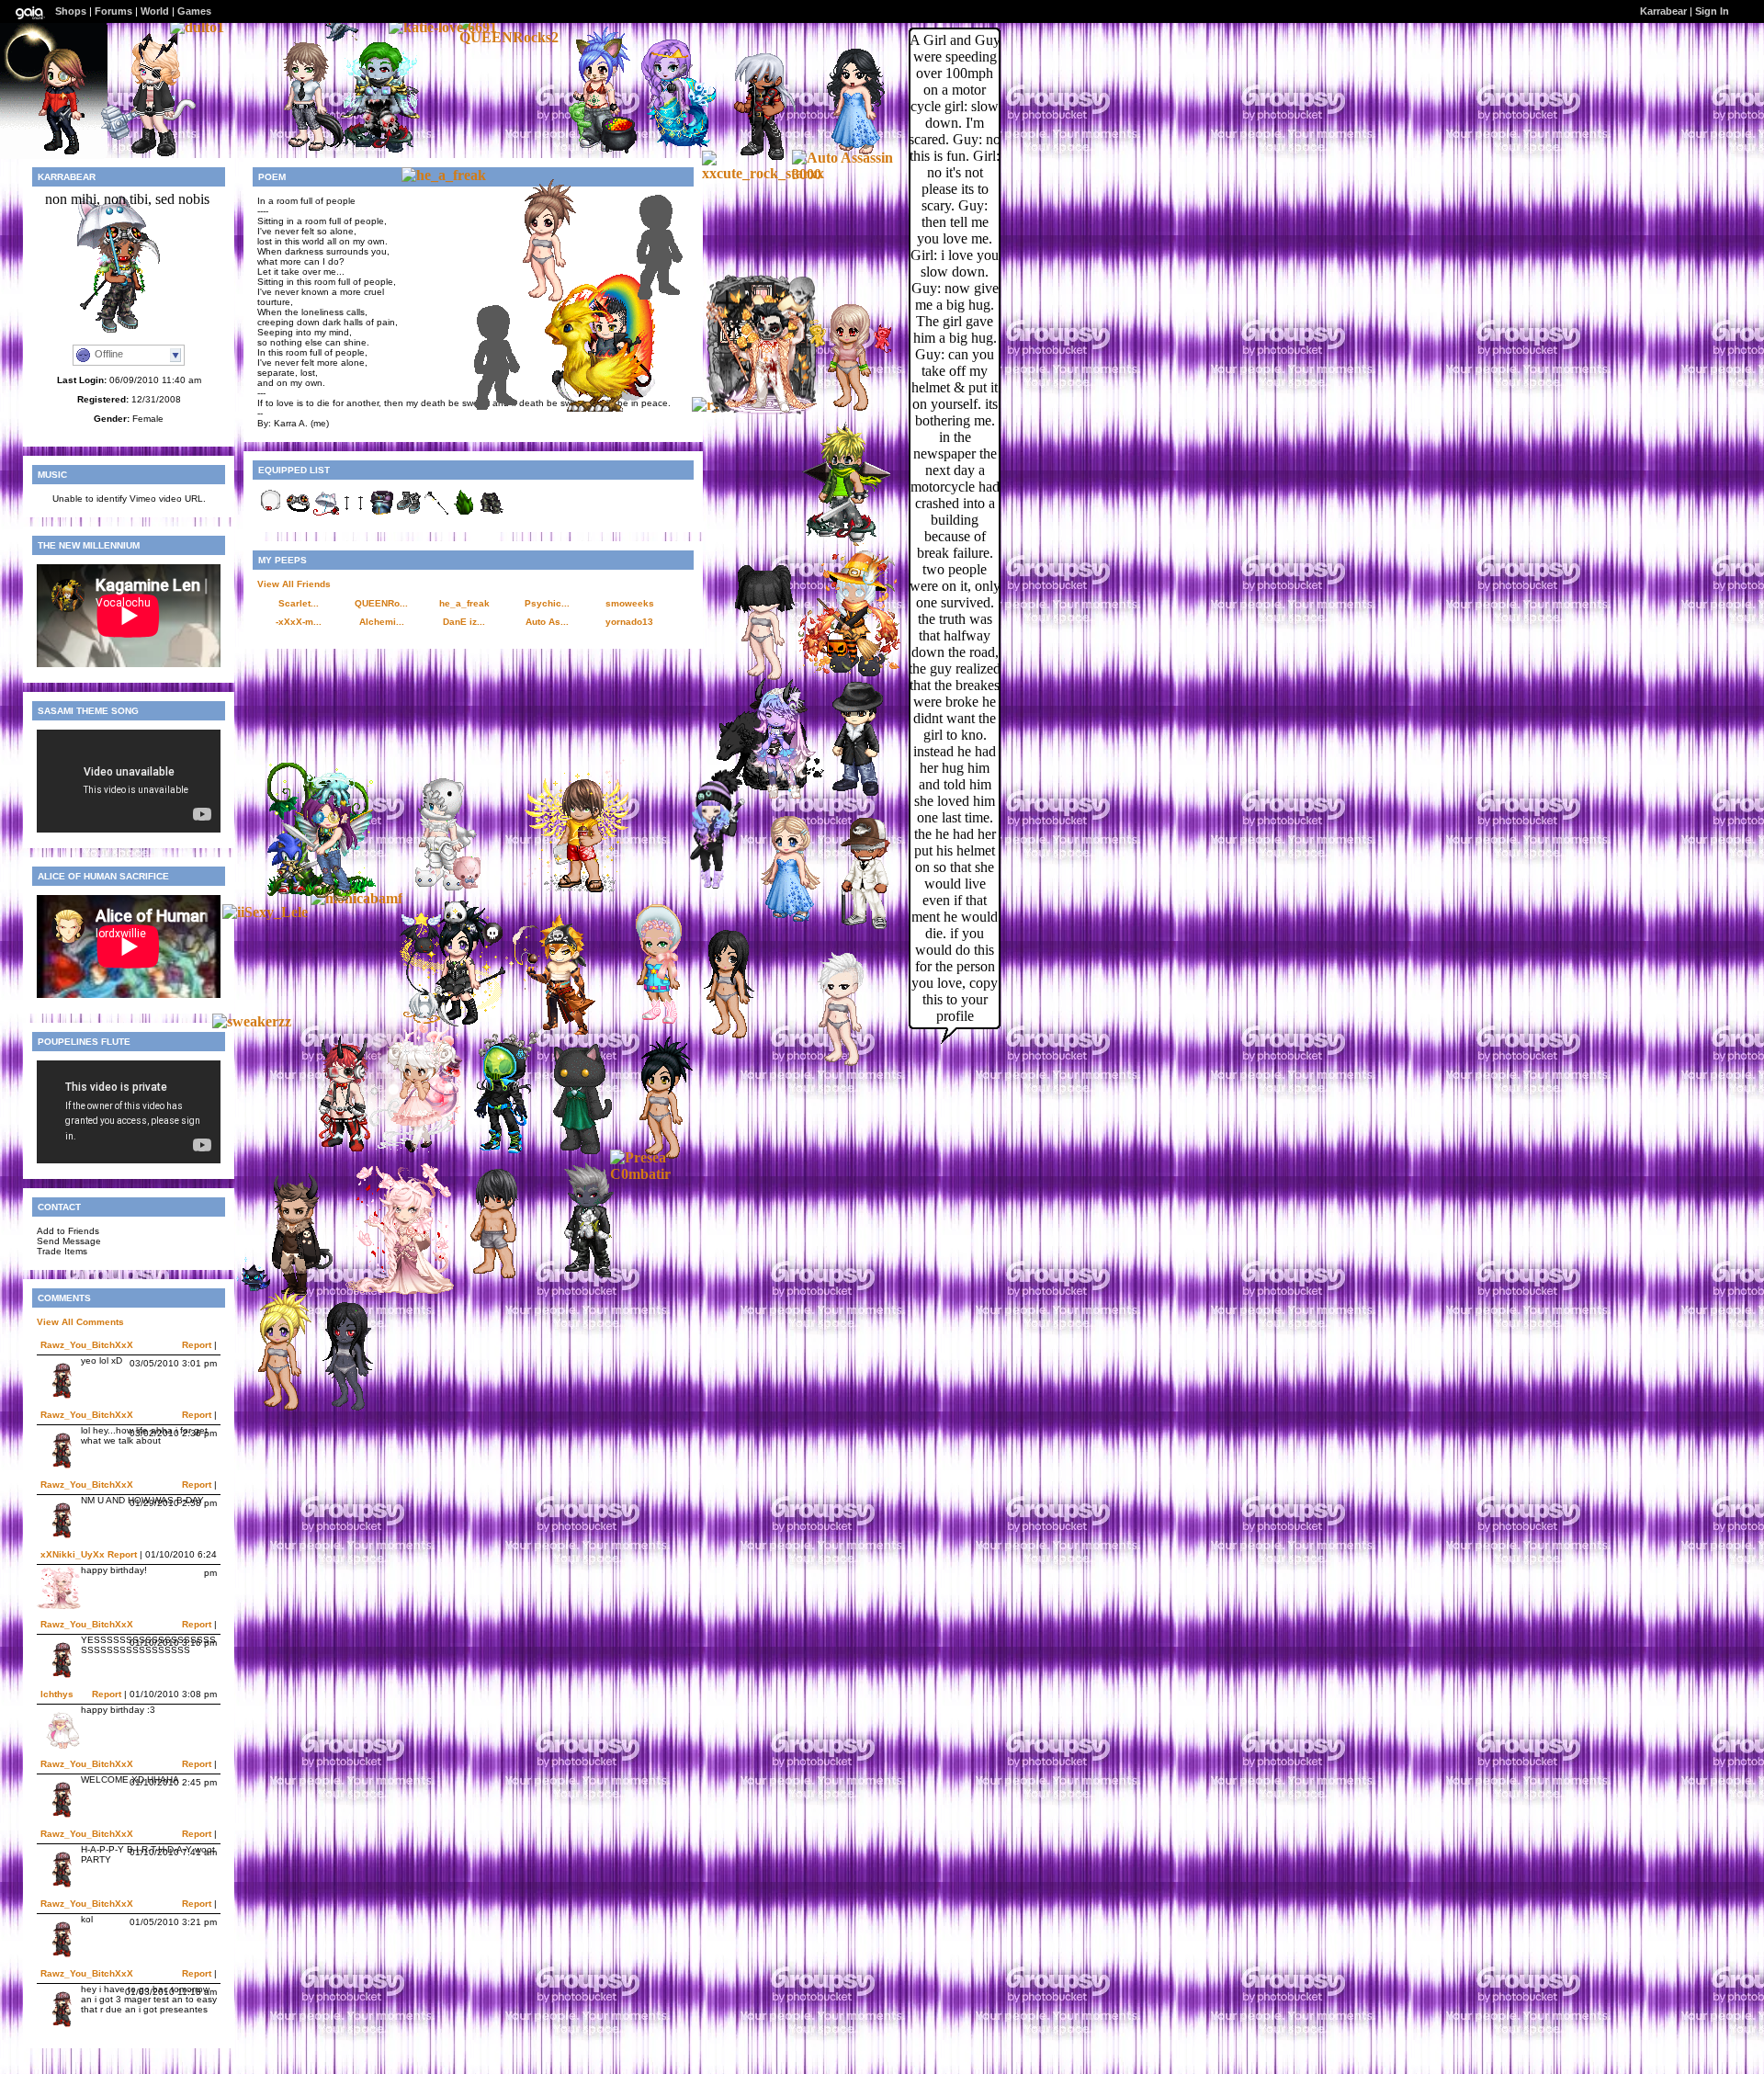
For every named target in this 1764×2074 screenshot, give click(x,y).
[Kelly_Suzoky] (322, 895)
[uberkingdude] (372, 149)
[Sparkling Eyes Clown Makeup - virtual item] (354, 513)
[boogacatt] (410, 1150)
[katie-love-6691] (443, 27)
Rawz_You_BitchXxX (87, 1345)
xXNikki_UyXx (73, 1554)
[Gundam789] (666, 299)
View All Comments (80, 1322)
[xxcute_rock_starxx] (763, 173)
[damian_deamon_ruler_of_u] (600, 407)
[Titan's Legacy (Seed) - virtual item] (464, 513)
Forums (113, 11)
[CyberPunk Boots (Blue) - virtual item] (409, 513)
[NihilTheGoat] (762, 409)
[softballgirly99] (272, 1410)
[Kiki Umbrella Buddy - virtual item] (326, 513)
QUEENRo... (381, 603)
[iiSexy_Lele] (265, 912)
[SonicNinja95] (849, 793)
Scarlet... (299, 603)
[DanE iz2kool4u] (591, 148)
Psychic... (547, 603)
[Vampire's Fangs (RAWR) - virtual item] (271, 513)
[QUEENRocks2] (514, 37)
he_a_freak (464, 603)
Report (197, 1345)
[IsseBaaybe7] (842, 410)
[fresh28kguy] (858, 929)
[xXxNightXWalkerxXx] (298, 148)
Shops (71, 11)
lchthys (57, 1694)
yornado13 (629, 622)
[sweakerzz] (252, 1021)
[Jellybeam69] (707, 885)
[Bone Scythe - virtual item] (436, 513)
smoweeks (630, 603)
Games (194, 11)
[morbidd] (335, 1151)
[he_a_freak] (444, 175)
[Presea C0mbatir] (665, 1174)
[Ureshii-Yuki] (433, 885)
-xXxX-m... (299, 622)
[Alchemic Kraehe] (145, 151)
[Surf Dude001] (573, 888)
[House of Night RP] (503, 409)
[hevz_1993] (339, 1410)
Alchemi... (382, 622)
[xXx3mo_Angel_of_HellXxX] (487, 1278)
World (155, 11)
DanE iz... (464, 622)
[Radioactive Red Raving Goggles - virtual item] (299, 513)
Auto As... (547, 622)
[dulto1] (197, 27)
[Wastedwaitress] (661, 147)
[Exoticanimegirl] (781, 920)
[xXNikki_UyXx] (400, 1290)
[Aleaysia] (720, 1038)
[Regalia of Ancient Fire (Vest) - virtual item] (381, 513)
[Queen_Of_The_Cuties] (650, 1023)
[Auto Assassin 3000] (847, 174)
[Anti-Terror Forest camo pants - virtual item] (492, 513)
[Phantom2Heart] (832, 1065)
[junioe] (581, 1275)
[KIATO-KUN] (835, 539)
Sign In (1712, 11)
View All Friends (294, 584)
